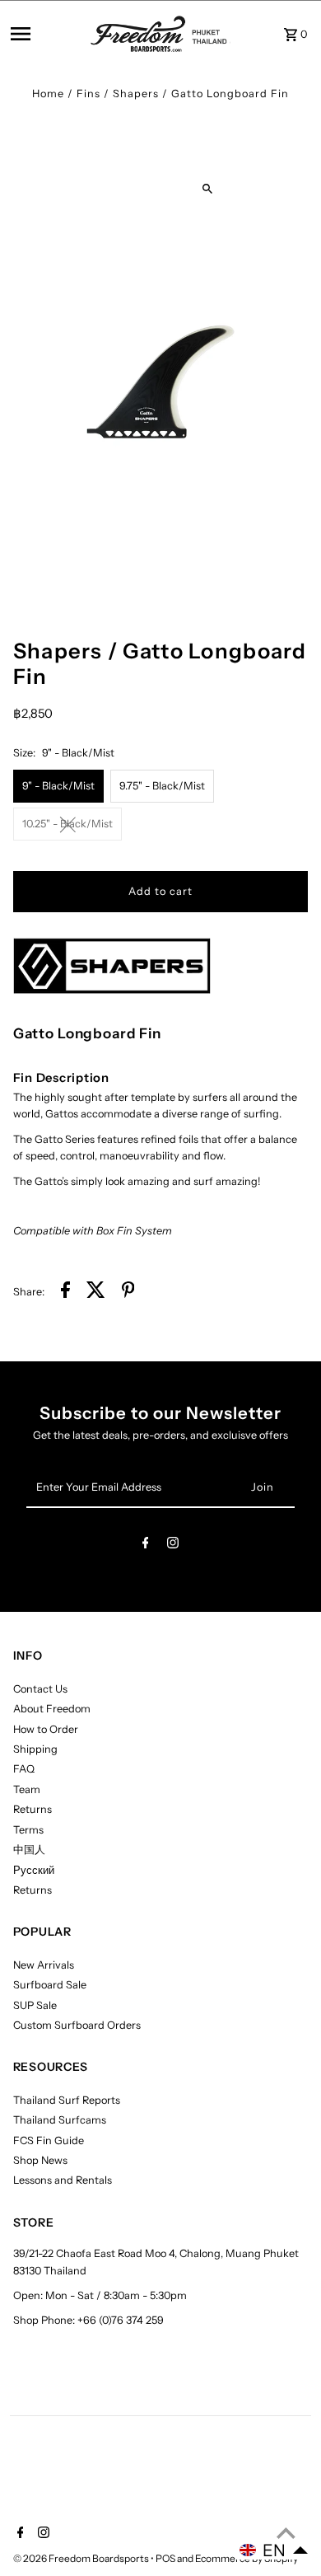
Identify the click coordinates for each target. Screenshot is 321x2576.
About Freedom (52, 1709)
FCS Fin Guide (49, 2140)
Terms (28, 1830)
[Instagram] (173, 1546)
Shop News (40, 2160)
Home (48, 94)
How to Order (46, 1729)
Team (27, 1789)
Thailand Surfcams (60, 2120)
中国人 (29, 1850)
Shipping (35, 1749)
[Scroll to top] (286, 2533)
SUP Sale (35, 2005)
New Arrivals (44, 1965)
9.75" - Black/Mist (162, 786)
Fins (88, 94)
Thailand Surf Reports (67, 2100)
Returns (33, 1809)
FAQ (24, 1769)
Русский (34, 1870)
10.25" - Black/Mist (67, 824)
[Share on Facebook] (65, 1292)
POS (165, 2558)
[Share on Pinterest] (128, 1292)
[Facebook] (146, 1546)
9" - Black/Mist (58, 786)
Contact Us (40, 1689)
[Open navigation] (46, 34)
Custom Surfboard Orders (77, 2025)
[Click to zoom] (208, 188)
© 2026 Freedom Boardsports (82, 2558)
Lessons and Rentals (63, 2180)
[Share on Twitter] (96, 1292)
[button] (274, 2550)
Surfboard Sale (50, 1985)
